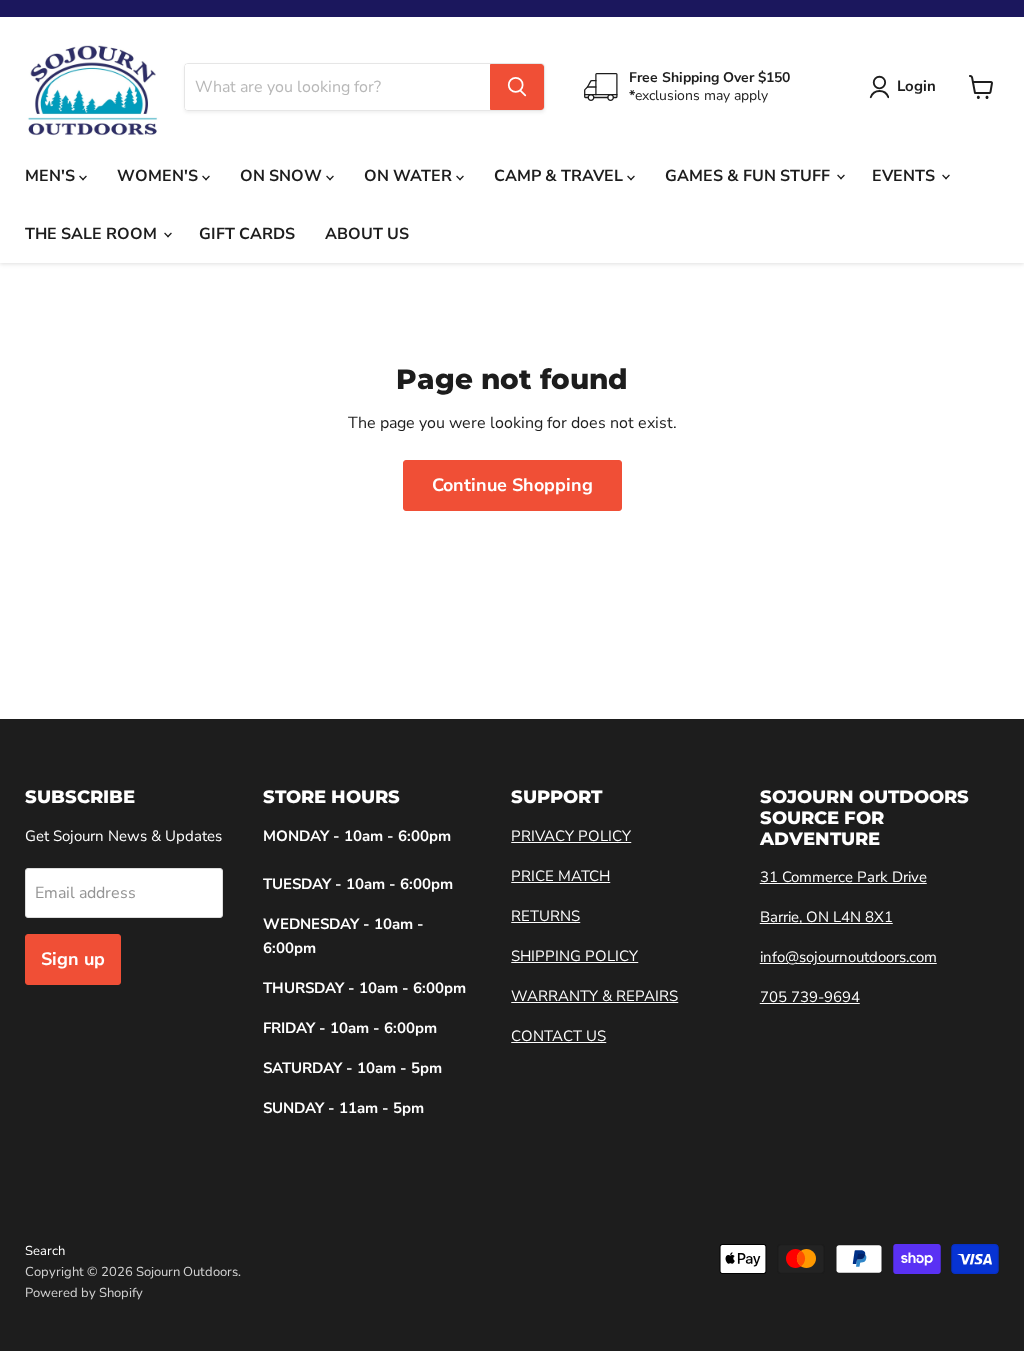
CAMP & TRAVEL (560, 176)
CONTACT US (558, 1036)
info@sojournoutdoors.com (848, 957)
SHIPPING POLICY (574, 956)
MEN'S (52, 176)
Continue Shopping (512, 485)
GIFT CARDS (247, 234)
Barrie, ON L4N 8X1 (826, 917)
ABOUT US (367, 234)
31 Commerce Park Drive (843, 877)
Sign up (73, 959)
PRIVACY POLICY (571, 836)
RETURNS (545, 916)
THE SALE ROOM (93, 234)
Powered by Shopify (84, 1293)
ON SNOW (283, 176)
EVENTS (905, 176)
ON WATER (410, 176)
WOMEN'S (159, 176)
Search (45, 1251)
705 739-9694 (810, 997)
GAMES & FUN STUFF (749, 176)
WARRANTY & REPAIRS (594, 996)
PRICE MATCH (560, 876)
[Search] (517, 87)
